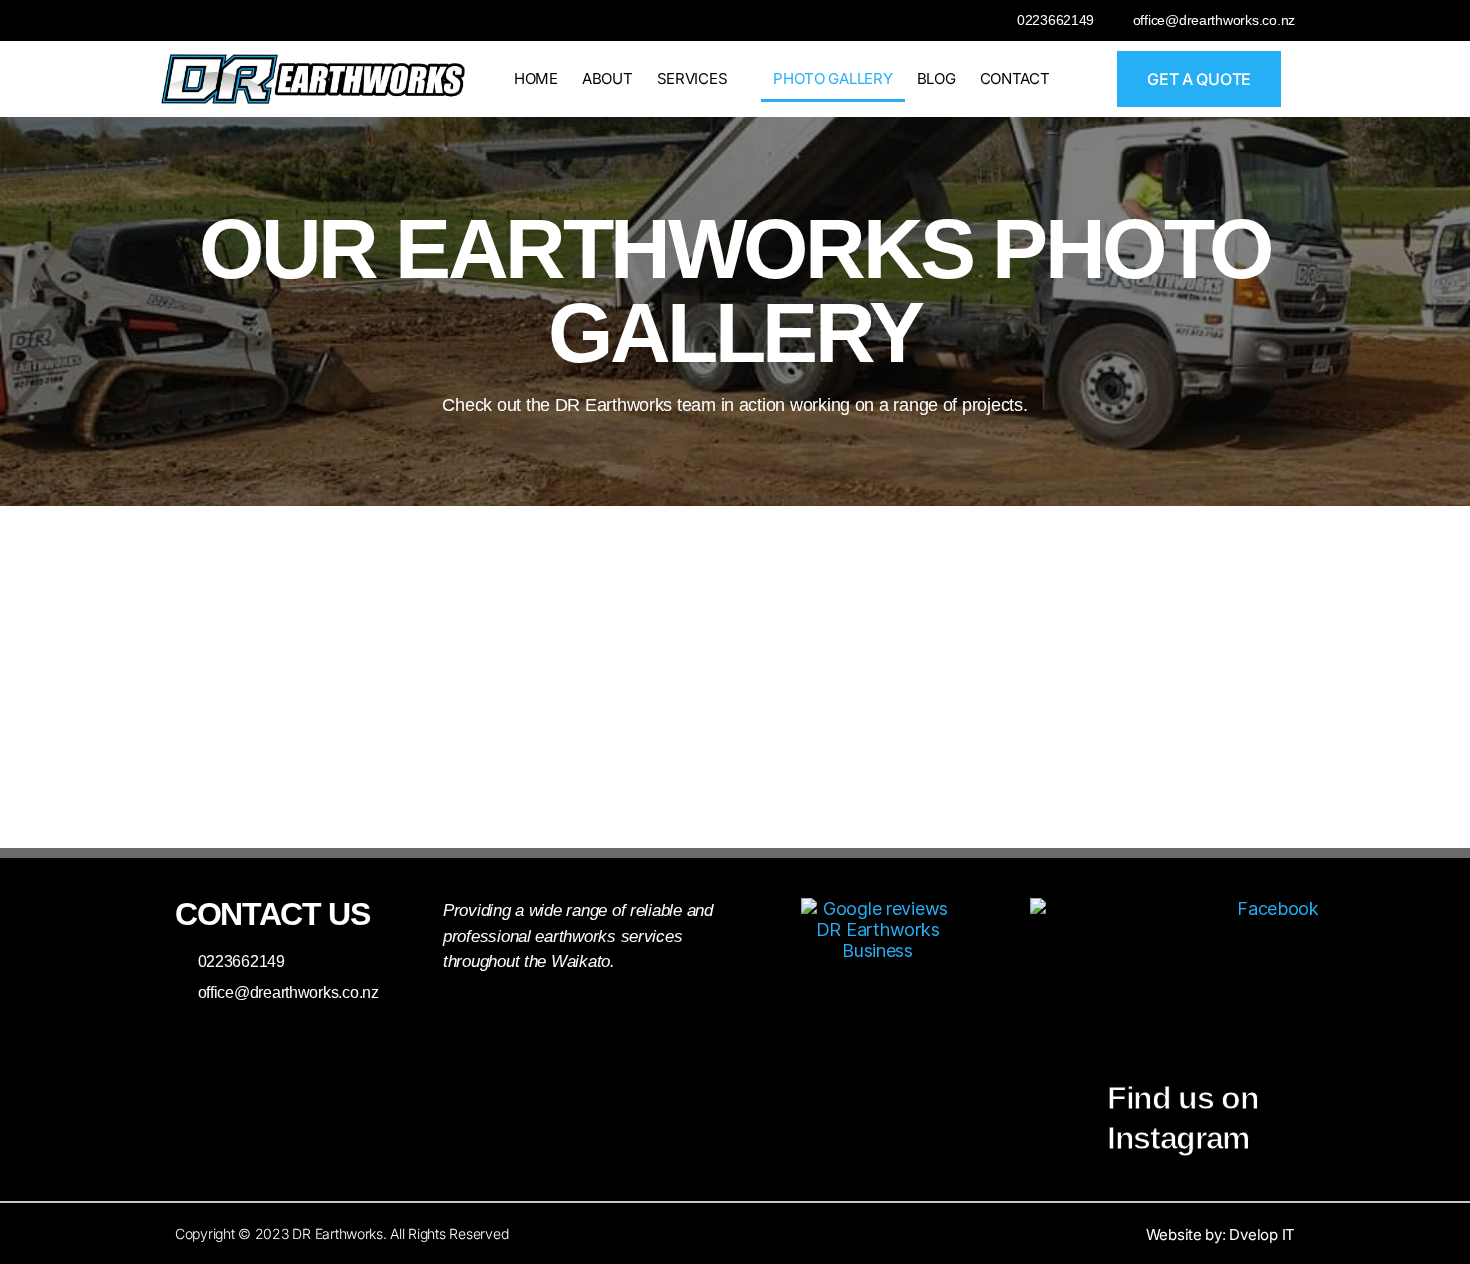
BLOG (936, 78)
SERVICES (692, 78)
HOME (536, 78)
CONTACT (1015, 78)
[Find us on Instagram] (1068, 1071)
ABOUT (607, 78)
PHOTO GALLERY (833, 78)
